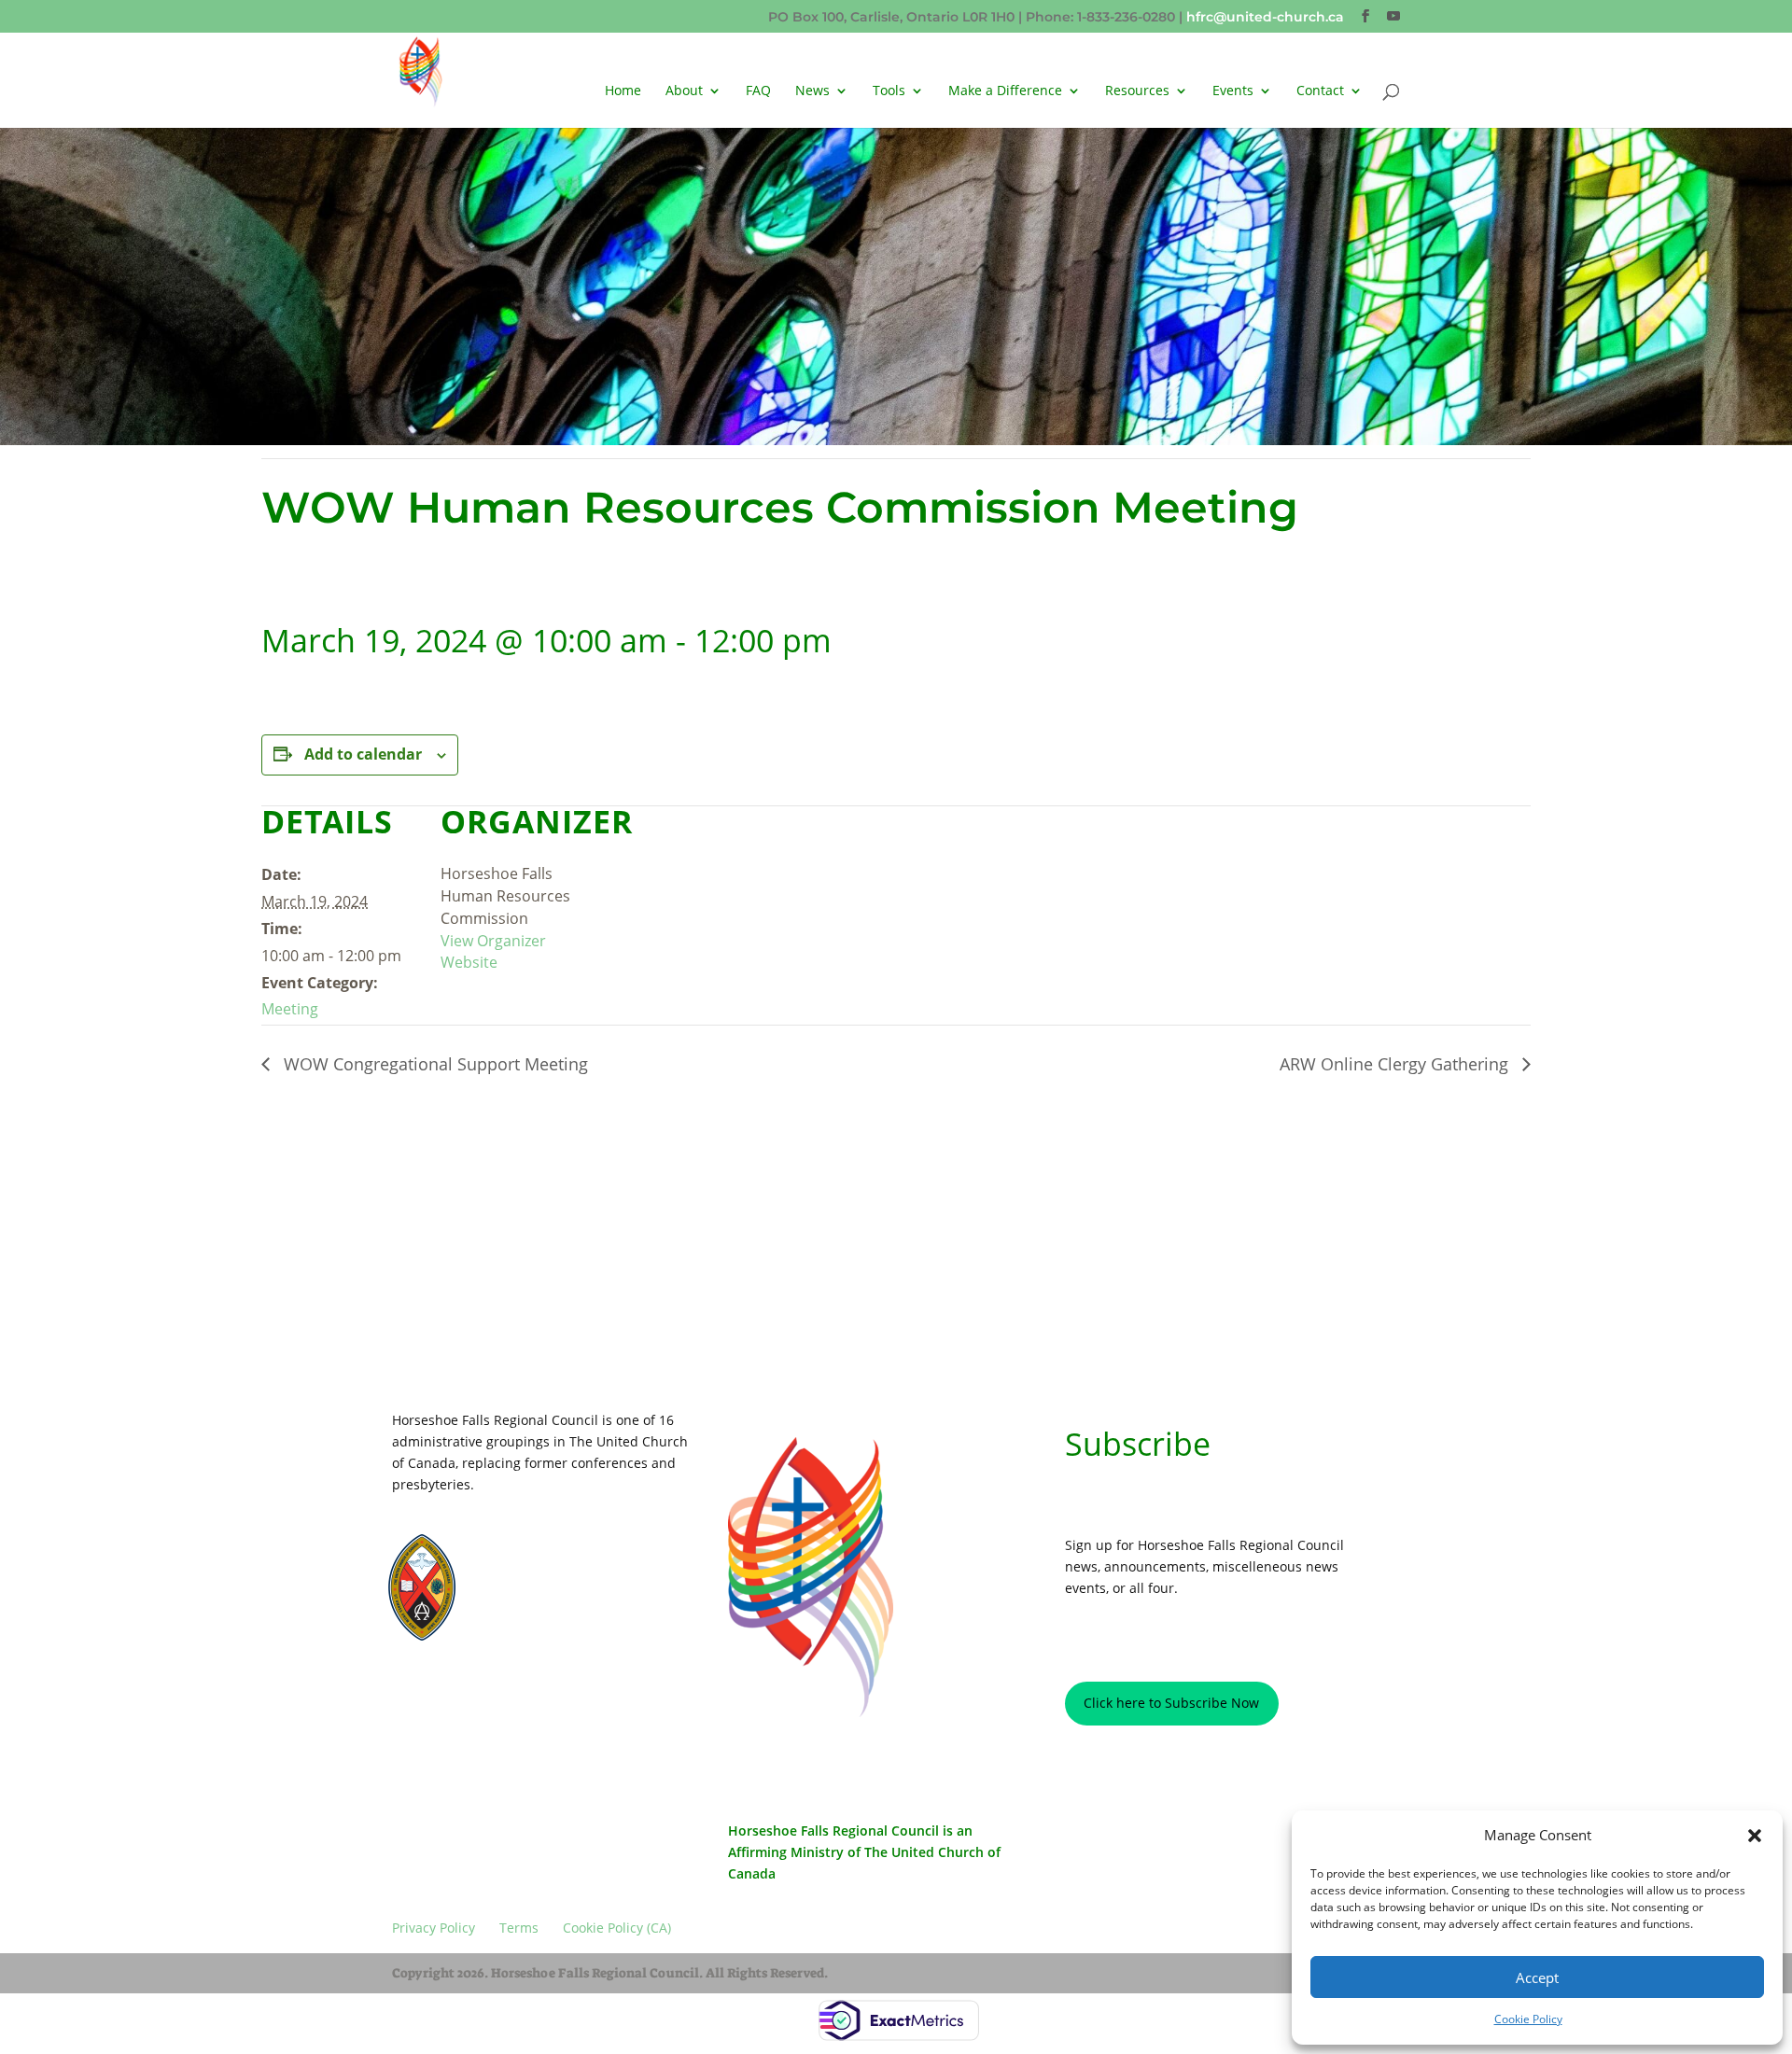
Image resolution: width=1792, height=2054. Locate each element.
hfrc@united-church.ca (1265, 17)
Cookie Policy (1528, 2019)
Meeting (290, 1009)
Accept (1537, 1977)
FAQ (758, 91)
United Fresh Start (544, 1626)
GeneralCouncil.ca (544, 1593)
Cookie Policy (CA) (620, 1695)
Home (623, 91)
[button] (1755, 1836)
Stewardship (529, 1609)
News (812, 91)
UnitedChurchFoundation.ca (569, 1576)
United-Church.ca (542, 1559)
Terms (527, 1695)
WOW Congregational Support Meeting (434, 1064)
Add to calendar (363, 754)
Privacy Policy (445, 1695)
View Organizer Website (493, 952)
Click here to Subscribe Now (1171, 1703)
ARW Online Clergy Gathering (1396, 1064)
